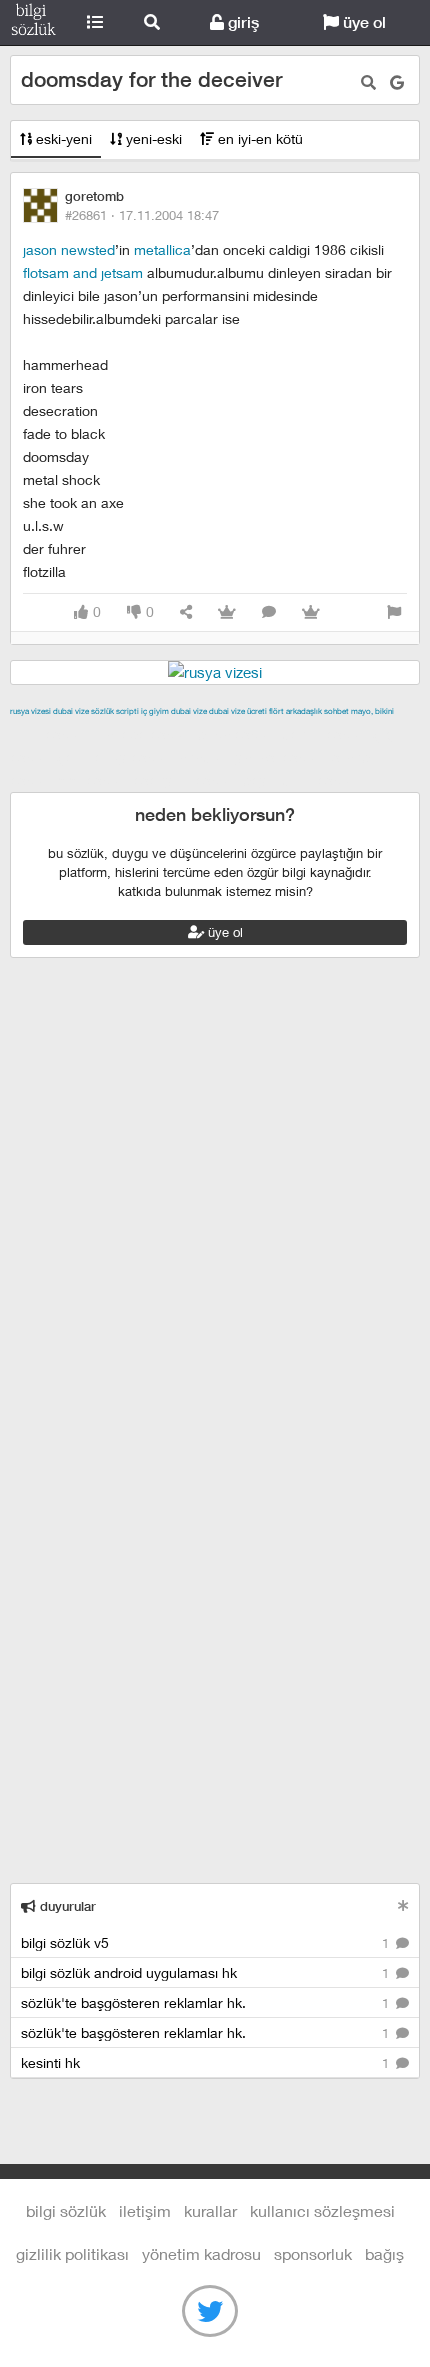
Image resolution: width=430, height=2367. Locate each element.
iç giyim (155, 711)
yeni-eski (152, 138)
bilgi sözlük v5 (207, 1942)
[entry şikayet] (394, 612)
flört (276, 711)
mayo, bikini (372, 711)
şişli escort (93, 780)
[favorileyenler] (311, 612)
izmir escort (49, 734)
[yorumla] (269, 612)
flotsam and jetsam (85, 272)
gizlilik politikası (72, 2253)
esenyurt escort (185, 780)
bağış (384, 2253)
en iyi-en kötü (258, 138)
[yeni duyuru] (403, 1905)
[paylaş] (186, 612)
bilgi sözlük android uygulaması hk (207, 1972)
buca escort (237, 734)
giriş (241, 22)
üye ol (362, 22)
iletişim (145, 2210)
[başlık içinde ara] (368, 82)
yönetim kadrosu (201, 2253)
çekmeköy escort (115, 757)
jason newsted (69, 249)
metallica (162, 249)
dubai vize (71, 711)
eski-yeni (62, 138)
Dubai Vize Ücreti (238, 711)
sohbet (336, 711)
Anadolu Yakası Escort (251, 757)
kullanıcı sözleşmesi (322, 2210)
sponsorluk (313, 2253)
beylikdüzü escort (301, 780)
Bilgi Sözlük (33, 23)
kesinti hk (207, 2062)
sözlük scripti (115, 711)
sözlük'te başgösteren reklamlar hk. (207, 2002)
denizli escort (325, 734)
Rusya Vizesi (30, 711)
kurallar (210, 2210)
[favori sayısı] (227, 612)
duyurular (66, 1906)
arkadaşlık (304, 711)
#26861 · (142, 215)
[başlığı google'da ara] (397, 82)
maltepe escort (142, 734)
